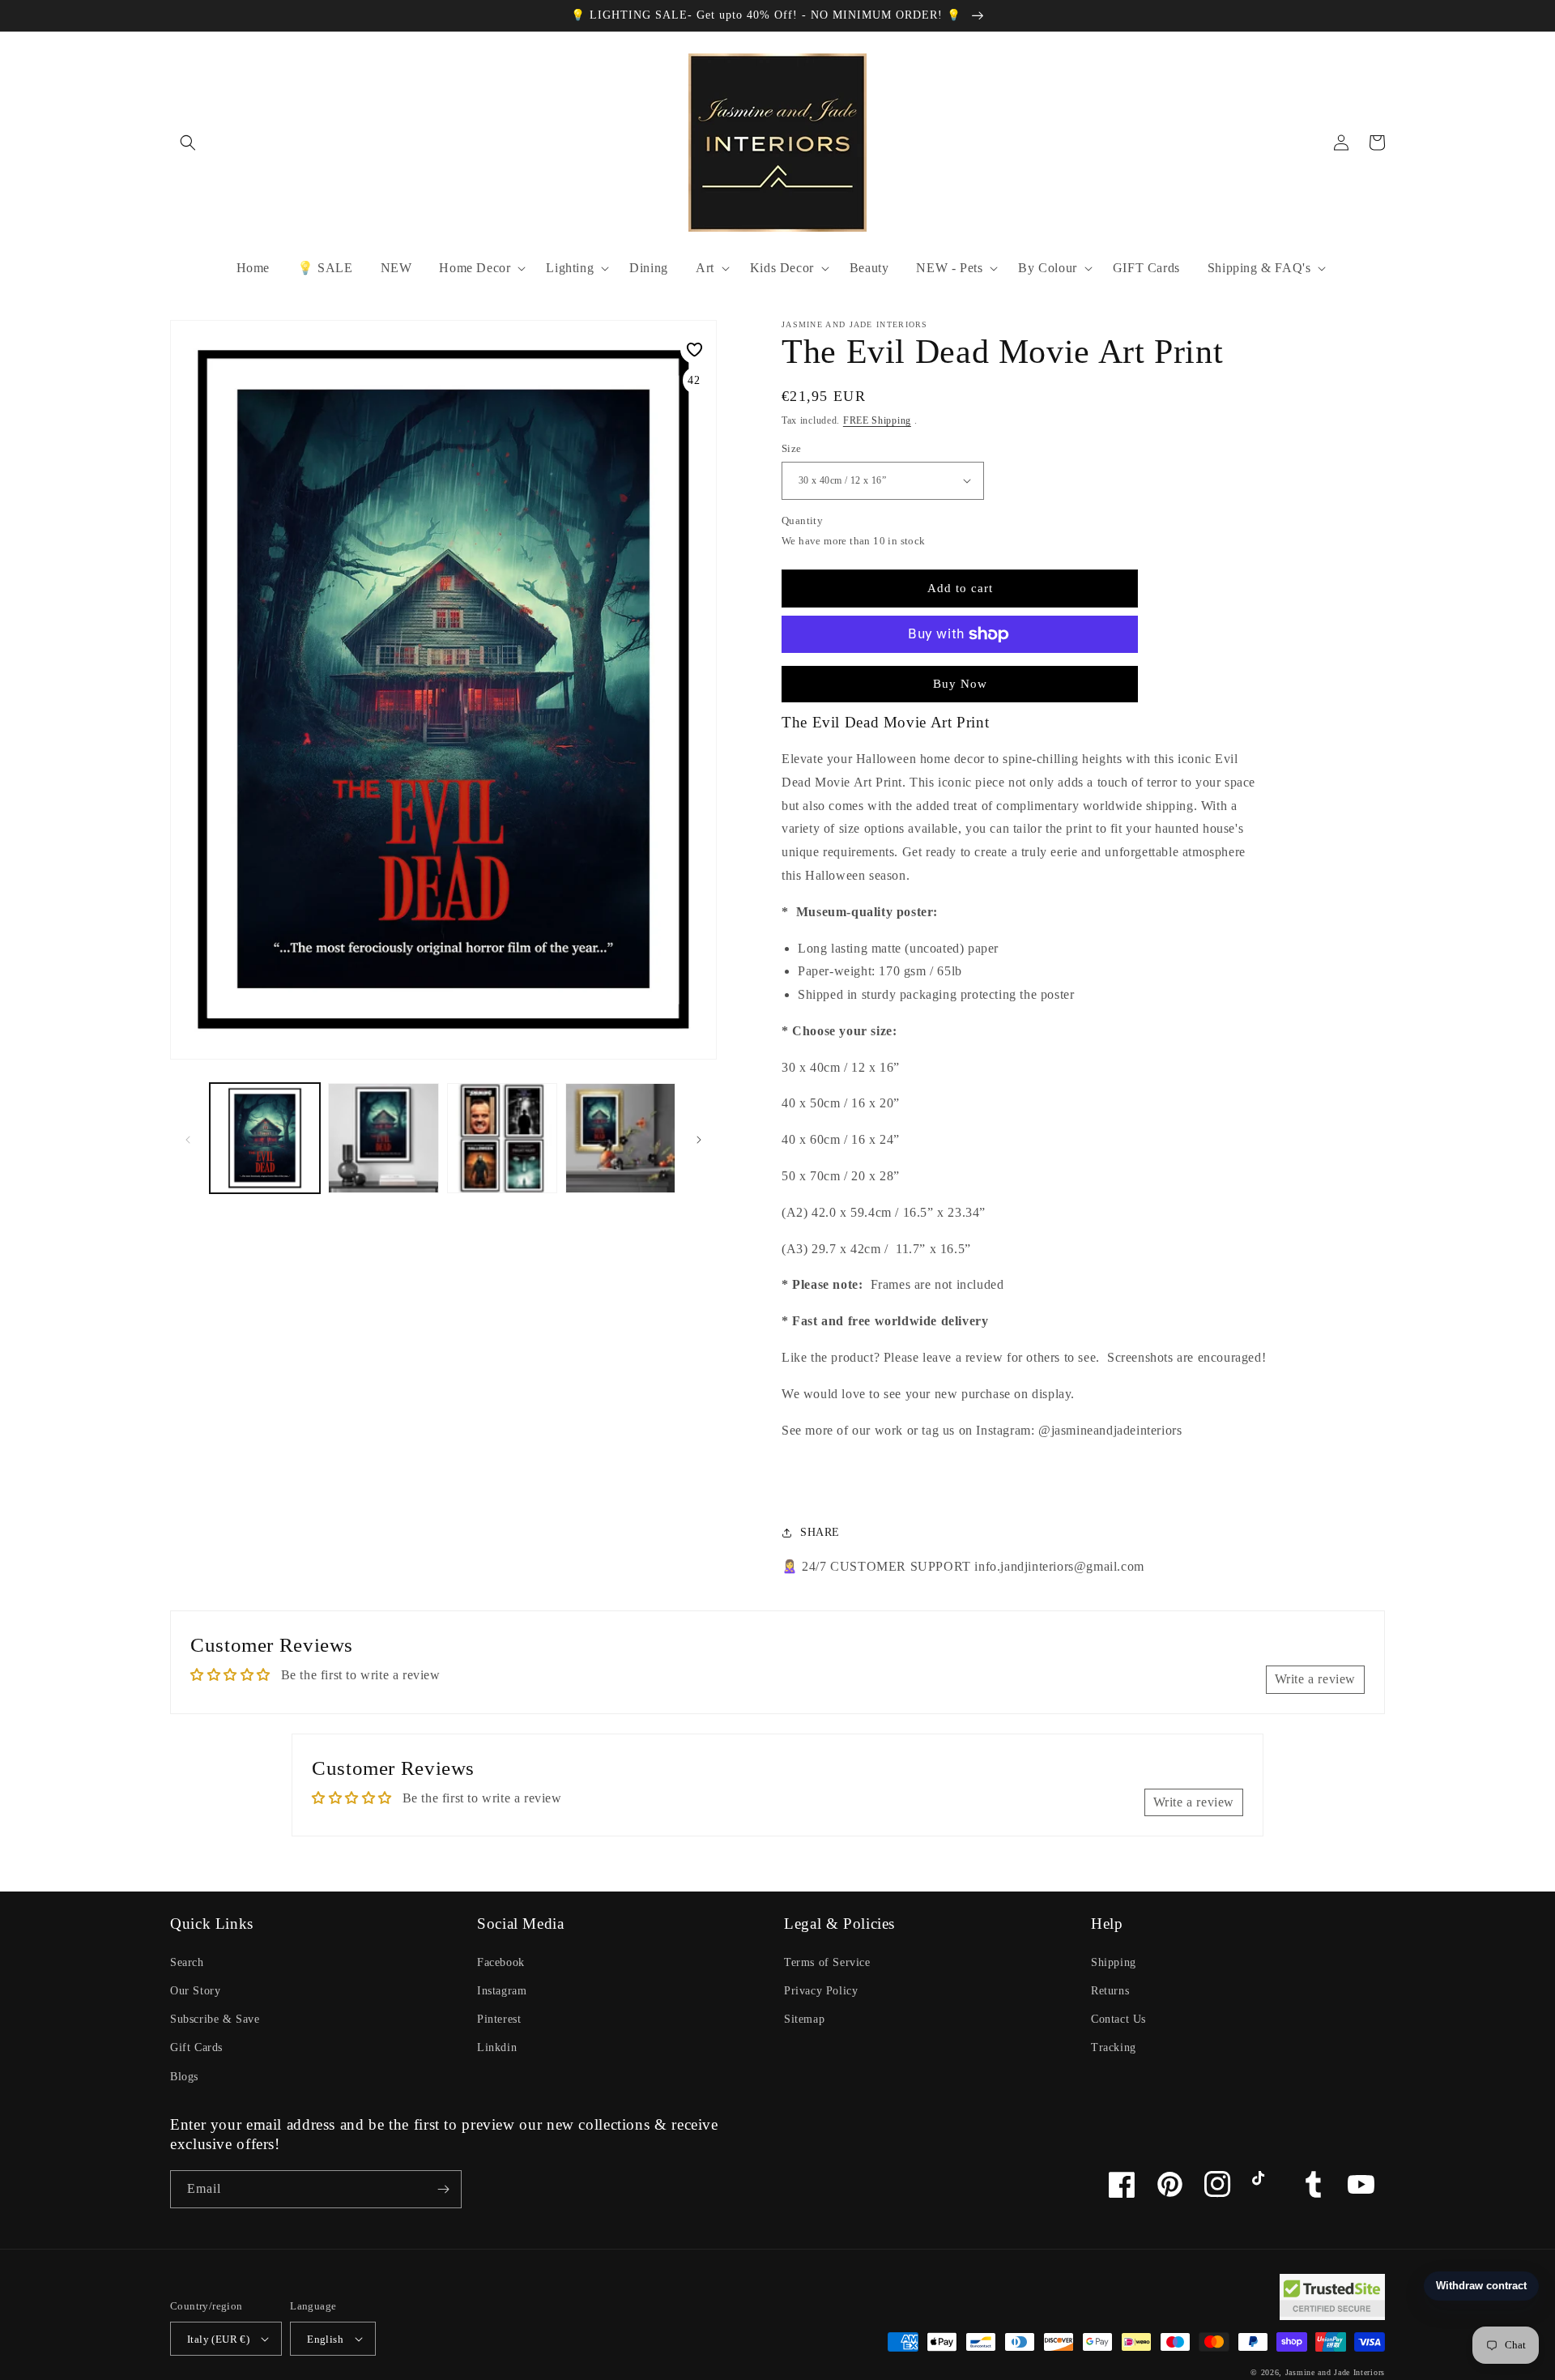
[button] (188, 143)
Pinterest (499, 2019)
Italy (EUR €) (218, 2339)
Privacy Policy (821, 1991)
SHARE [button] (820, 1532)
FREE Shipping (877, 420)
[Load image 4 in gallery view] (620, 1138)
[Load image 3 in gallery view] (502, 1138)
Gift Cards (196, 2047)
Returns (1110, 1991)
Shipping (1114, 1962)
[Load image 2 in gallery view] (383, 1138)
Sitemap (804, 2019)
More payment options (960, 673)
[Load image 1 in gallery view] (265, 1138)
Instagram (502, 1991)
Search (187, 1962)
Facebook (501, 1962)
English (325, 2339)
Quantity (802, 520)
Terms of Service (827, 1962)
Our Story (195, 1991)
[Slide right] (699, 1138)
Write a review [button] (1315, 1679)
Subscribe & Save (215, 2019)
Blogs (184, 2077)
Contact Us (1118, 2019)
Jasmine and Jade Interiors (1335, 2372)
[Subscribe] (443, 2189)
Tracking (1114, 2047)
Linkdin (497, 2047)
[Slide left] (188, 1138)
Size (792, 448)
